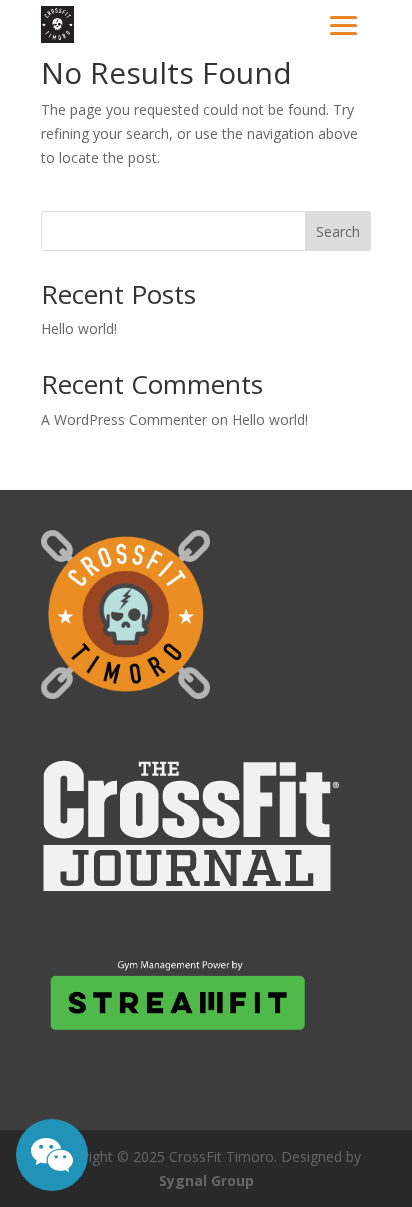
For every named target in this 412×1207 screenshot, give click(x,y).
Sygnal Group (206, 1180)
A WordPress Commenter (124, 419)
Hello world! (79, 328)
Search (338, 231)
